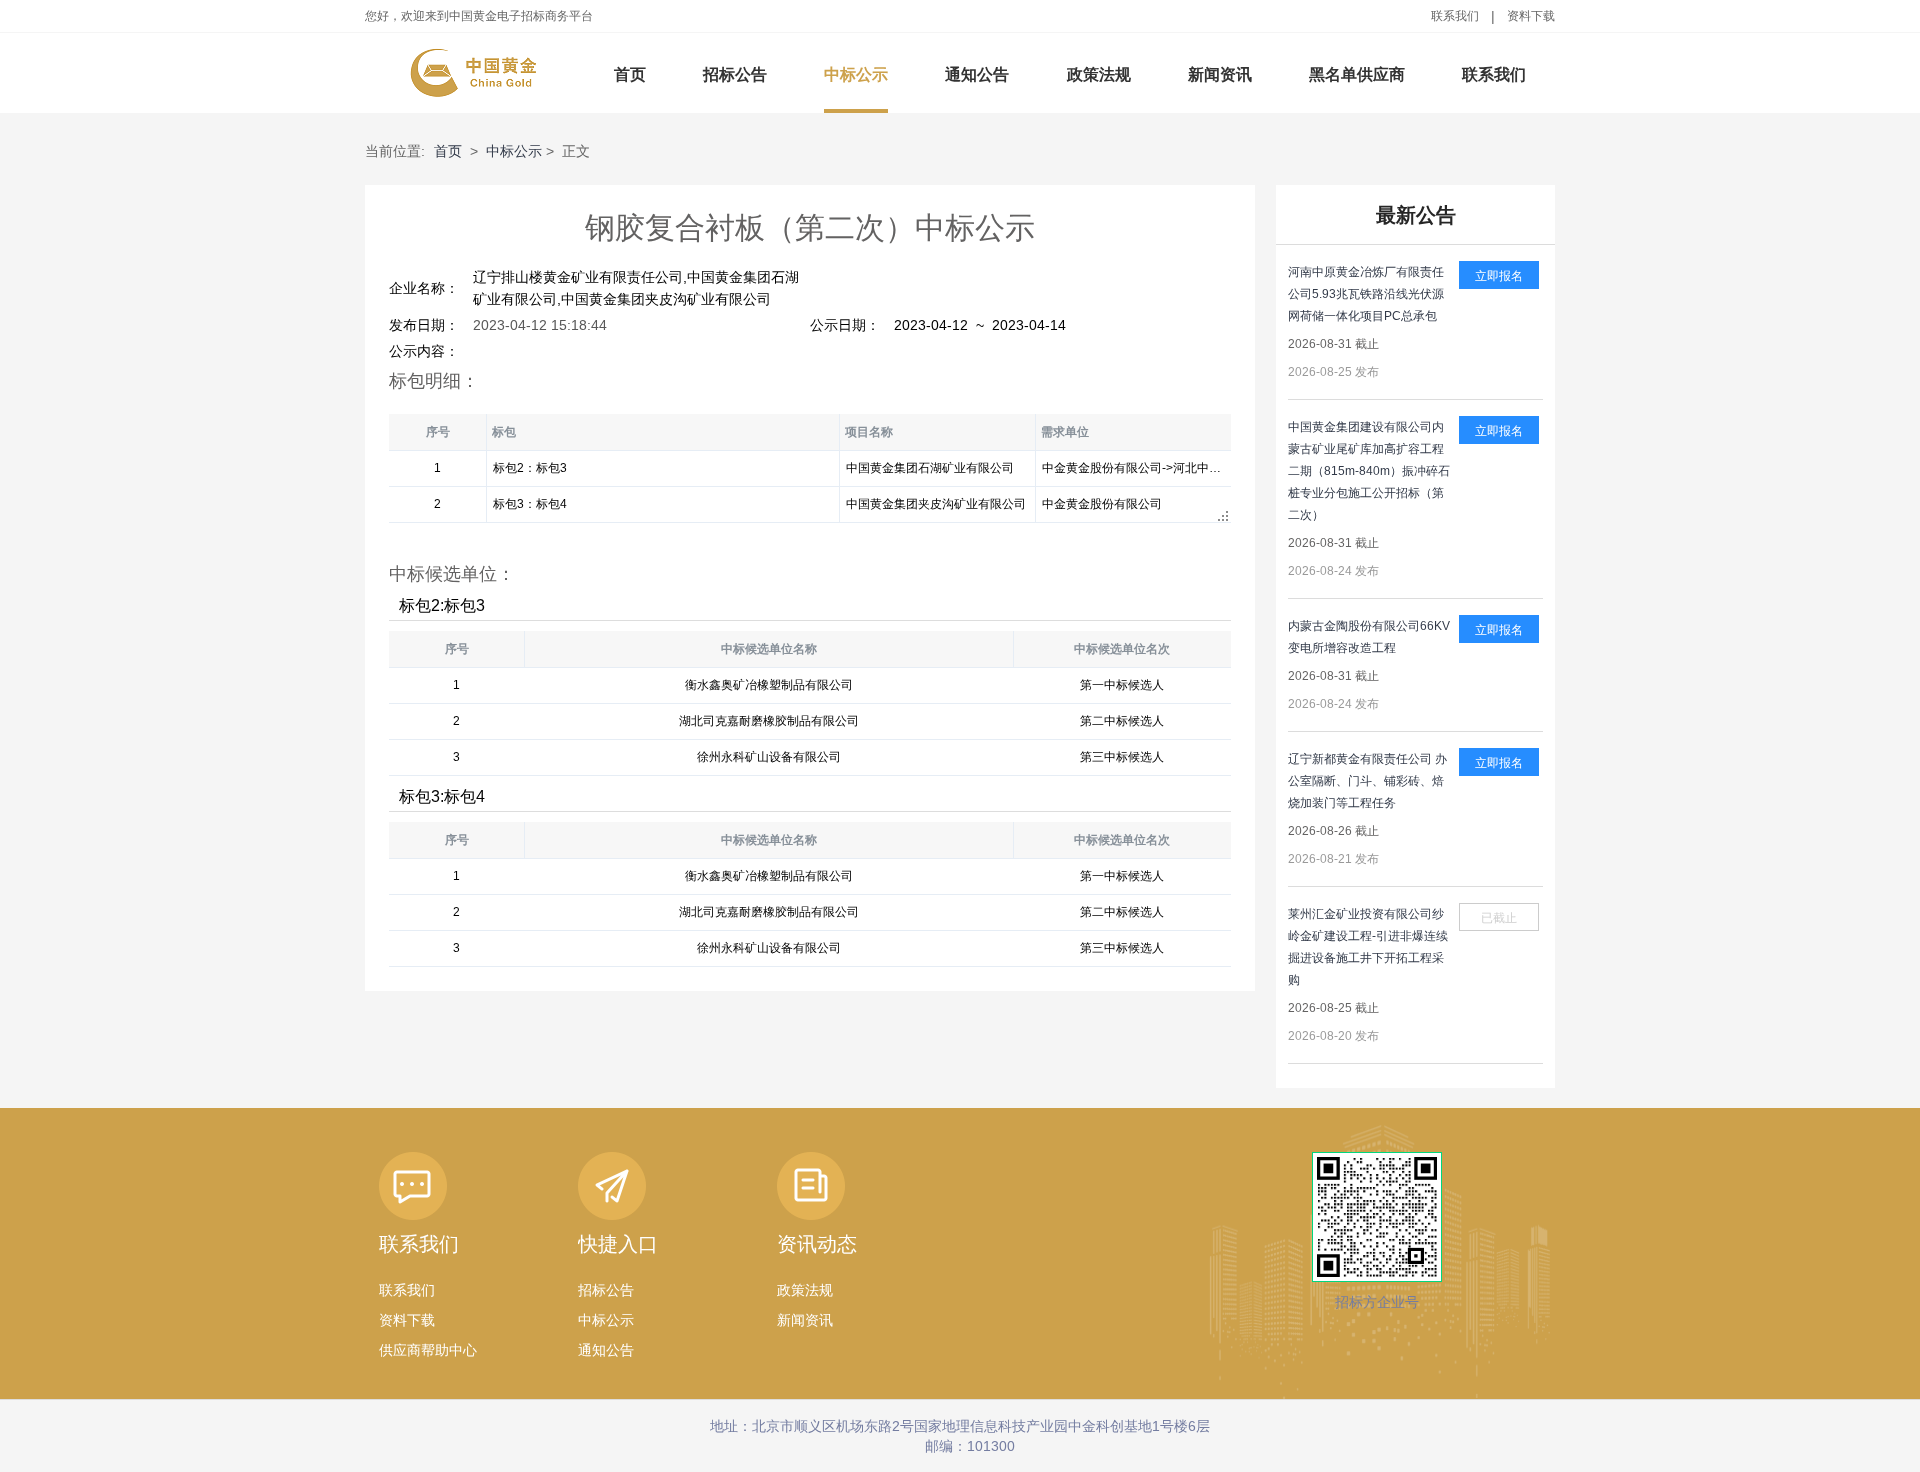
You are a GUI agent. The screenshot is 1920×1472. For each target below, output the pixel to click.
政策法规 (1099, 74)
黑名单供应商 (1357, 74)
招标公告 (735, 74)
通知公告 (977, 74)
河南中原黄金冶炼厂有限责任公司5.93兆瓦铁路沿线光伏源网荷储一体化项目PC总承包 (1366, 294)
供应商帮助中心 (428, 1350)
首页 (630, 74)
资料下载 (1531, 16)
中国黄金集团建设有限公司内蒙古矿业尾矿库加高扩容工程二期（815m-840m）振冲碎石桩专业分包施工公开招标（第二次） (1369, 471)
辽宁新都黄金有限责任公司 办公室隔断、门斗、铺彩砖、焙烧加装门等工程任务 (1367, 781)
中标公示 (856, 74)
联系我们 (1455, 16)
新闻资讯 (1220, 74)
